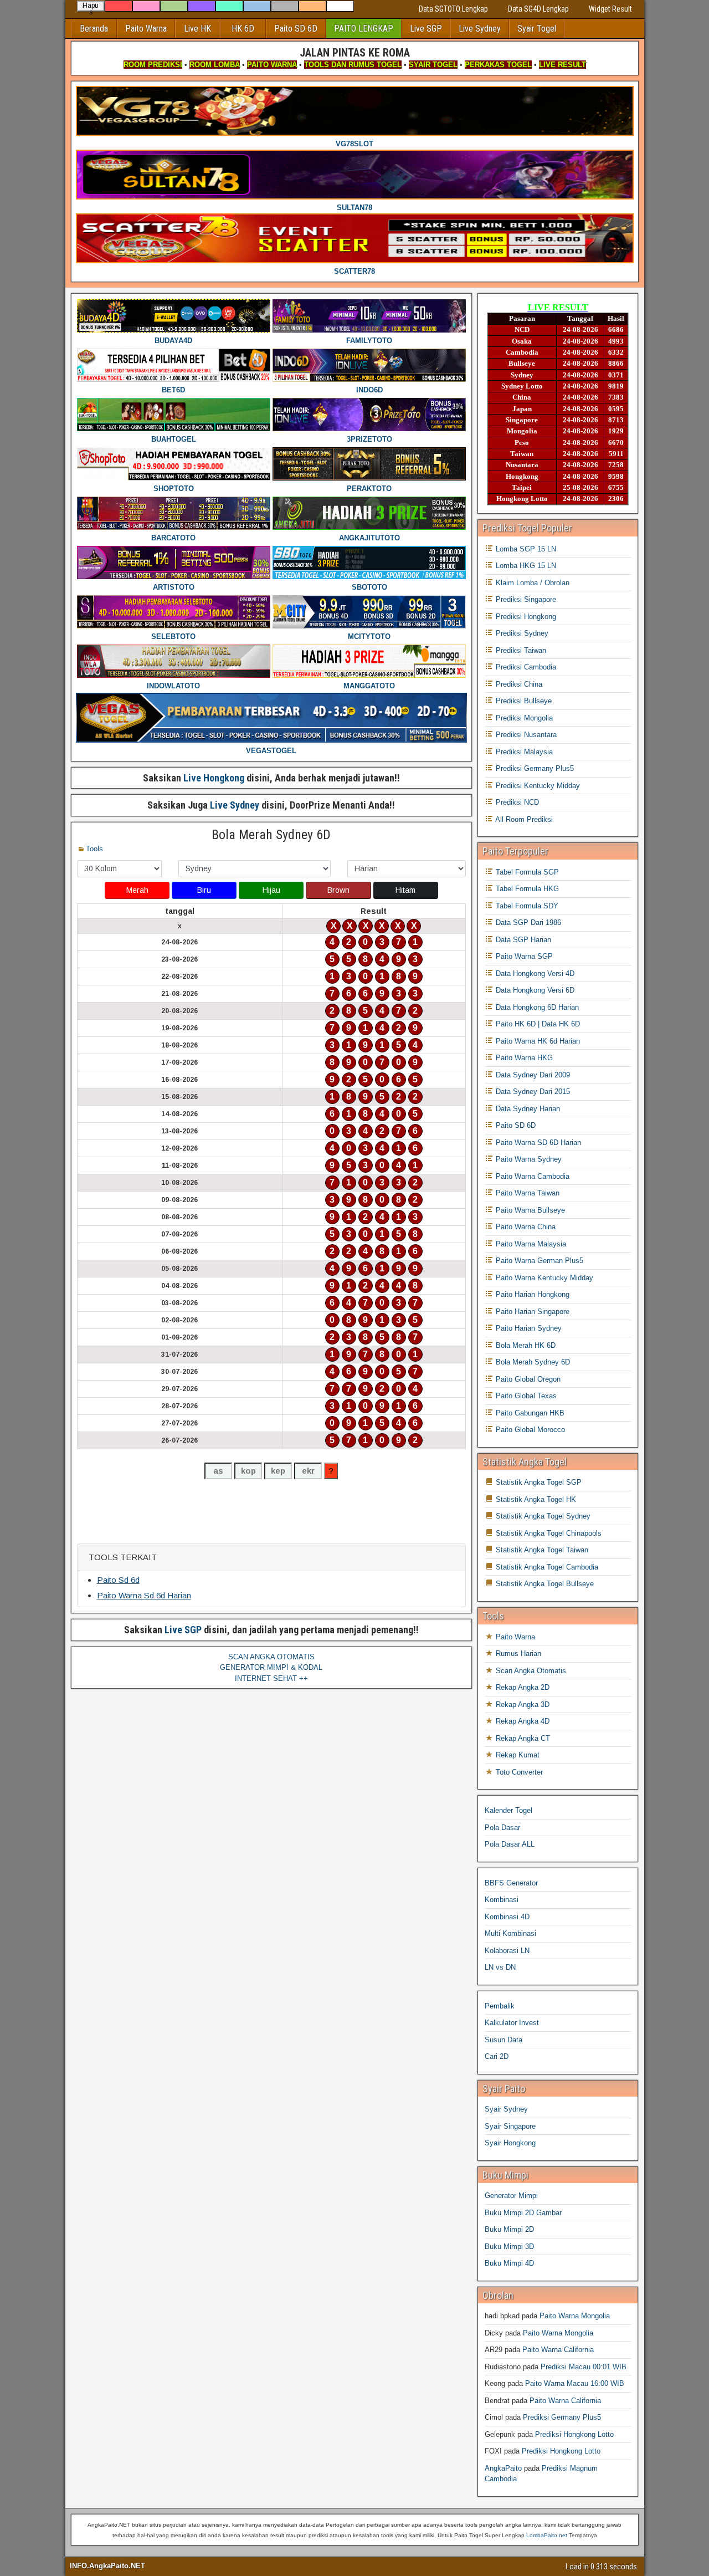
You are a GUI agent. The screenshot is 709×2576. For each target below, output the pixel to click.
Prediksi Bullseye (523, 701)
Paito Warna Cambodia (531, 1176)
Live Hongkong (214, 778)
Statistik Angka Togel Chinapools (548, 1533)
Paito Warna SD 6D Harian (537, 1143)
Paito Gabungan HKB (529, 1413)
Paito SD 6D (296, 29)
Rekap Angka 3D (522, 1704)
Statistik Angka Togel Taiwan (541, 1550)
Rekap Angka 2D (522, 1687)
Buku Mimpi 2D (509, 2229)
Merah (137, 890)
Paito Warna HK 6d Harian (537, 1041)
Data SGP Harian (522, 940)
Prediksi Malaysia (523, 752)
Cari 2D (497, 2056)
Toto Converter (518, 1772)
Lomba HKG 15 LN (525, 566)
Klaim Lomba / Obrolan (531, 583)
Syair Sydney (506, 2109)
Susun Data (504, 2040)
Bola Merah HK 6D (525, 1345)
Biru (204, 890)
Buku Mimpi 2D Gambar (523, 2213)
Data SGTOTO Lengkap (453, 9)
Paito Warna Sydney (528, 1159)
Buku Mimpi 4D (509, 2263)
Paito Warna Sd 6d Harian (144, 1595)
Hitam (405, 890)
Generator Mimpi (511, 2196)
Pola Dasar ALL (510, 1844)
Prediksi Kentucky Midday (537, 786)
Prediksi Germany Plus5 (534, 768)
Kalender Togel (508, 1810)
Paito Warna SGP (523, 956)
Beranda (94, 29)
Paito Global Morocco (529, 1430)
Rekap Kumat (517, 1755)
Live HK (197, 29)
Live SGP (426, 29)
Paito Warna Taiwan (526, 1193)
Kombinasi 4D (507, 1917)
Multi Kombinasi (510, 1933)
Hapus (91, 7)
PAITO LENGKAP (364, 29)
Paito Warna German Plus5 (538, 1261)
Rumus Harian (517, 1654)
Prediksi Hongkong (525, 617)
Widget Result (610, 9)
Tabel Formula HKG (526, 889)
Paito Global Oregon (527, 1379)
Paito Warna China (525, 1227)
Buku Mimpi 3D (509, 2247)
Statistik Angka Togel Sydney (542, 1516)
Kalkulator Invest (512, 2023)
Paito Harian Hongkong (531, 1294)
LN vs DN (500, 1967)
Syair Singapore (510, 2126)
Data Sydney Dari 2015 (532, 1092)
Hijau (271, 890)
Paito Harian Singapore (531, 1312)
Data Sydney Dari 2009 (532, 1075)
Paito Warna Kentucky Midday (543, 1278)
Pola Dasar (502, 1828)
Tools (94, 849)
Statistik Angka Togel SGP (538, 1482)
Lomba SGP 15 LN (525, 549)
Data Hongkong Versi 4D (534, 973)
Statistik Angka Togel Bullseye (544, 1584)
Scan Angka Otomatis (530, 1671)
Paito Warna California (558, 2350)
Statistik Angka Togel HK (535, 1499)
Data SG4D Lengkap (538, 9)
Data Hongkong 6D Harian (536, 1007)
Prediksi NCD (516, 802)
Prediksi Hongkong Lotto (574, 2434)
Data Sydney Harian (527, 1109)
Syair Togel (537, 29)
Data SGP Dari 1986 (527, 922)
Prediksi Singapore (525, 599)
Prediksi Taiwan (520, 650)
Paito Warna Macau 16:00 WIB (575, 2383)
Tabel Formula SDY (526, 906)
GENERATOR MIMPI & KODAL (271, 1667)
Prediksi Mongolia (523, 718)
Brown (338, 890)
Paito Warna (146, 29)
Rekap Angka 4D (522, 1721)
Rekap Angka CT (522, 1738)
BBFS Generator (511, 1883)
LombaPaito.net (547, 2535)
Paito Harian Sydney (528, 1328)
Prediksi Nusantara (525, 735)
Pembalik (500, 2006)
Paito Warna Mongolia (575, 2316)
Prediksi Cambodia (525, 667)
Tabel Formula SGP (526, 872)
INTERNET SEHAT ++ (271, 1678)
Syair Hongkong (510, 2143)
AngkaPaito (503, 2468)
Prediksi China (518, 684)
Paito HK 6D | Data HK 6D (537, 1024)
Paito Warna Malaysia (530, 1244)
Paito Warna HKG (523, 1058)
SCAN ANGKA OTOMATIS (271, 1657)
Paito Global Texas (525, 1396)
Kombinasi (502, 1900)
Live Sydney (480, 29)
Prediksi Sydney (521, 633)
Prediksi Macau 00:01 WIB (584, 2367)
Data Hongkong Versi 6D (534, 990)
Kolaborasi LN (507, 1951)
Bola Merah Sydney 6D (271, 835)
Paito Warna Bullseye (529, 1210)
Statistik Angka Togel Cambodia (546, 1567)
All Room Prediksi (523, 819)
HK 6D (243, 29)
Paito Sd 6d (118, 1580)
